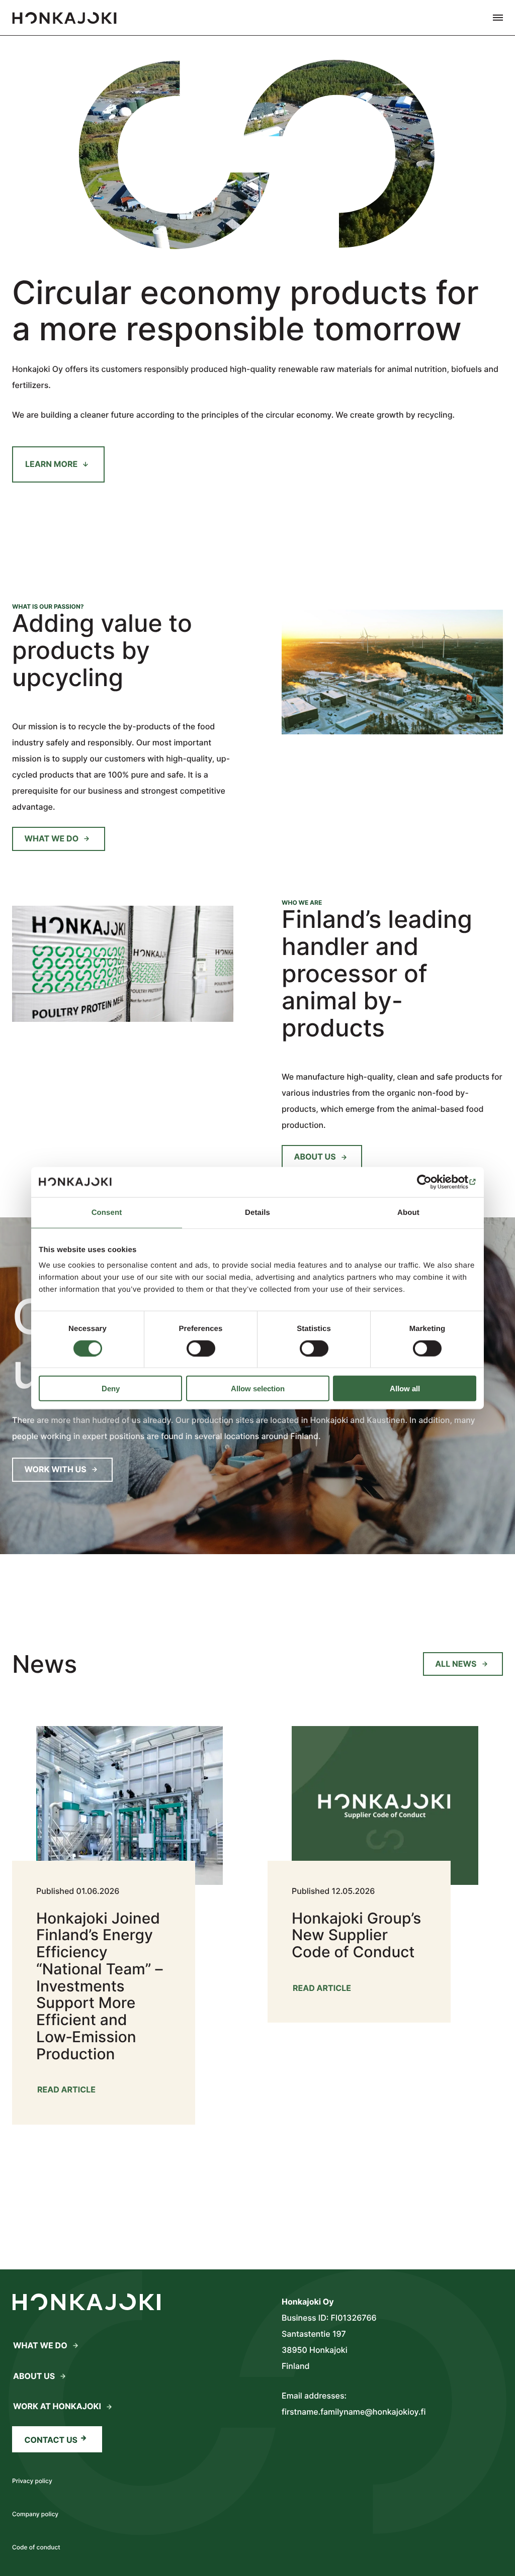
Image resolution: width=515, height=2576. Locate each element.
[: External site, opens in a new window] (432, 1182)
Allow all (405, 1389)
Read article (67, 2092)
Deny (111, 1389)
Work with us (56, 1469)
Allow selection (258, 1389)
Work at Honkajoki (57, 2406)
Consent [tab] (107, 1212)
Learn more (51, 464)
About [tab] (408, 1212)
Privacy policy (32, 2481)
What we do (52, 838)
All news (456, 1664)
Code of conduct (36, 2547)
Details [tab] (257, 1212)
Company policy (35, 2514)
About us (315, 1157)
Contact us (51, 2440)
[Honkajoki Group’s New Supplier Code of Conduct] (371, 1863)
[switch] (201, 1348)
